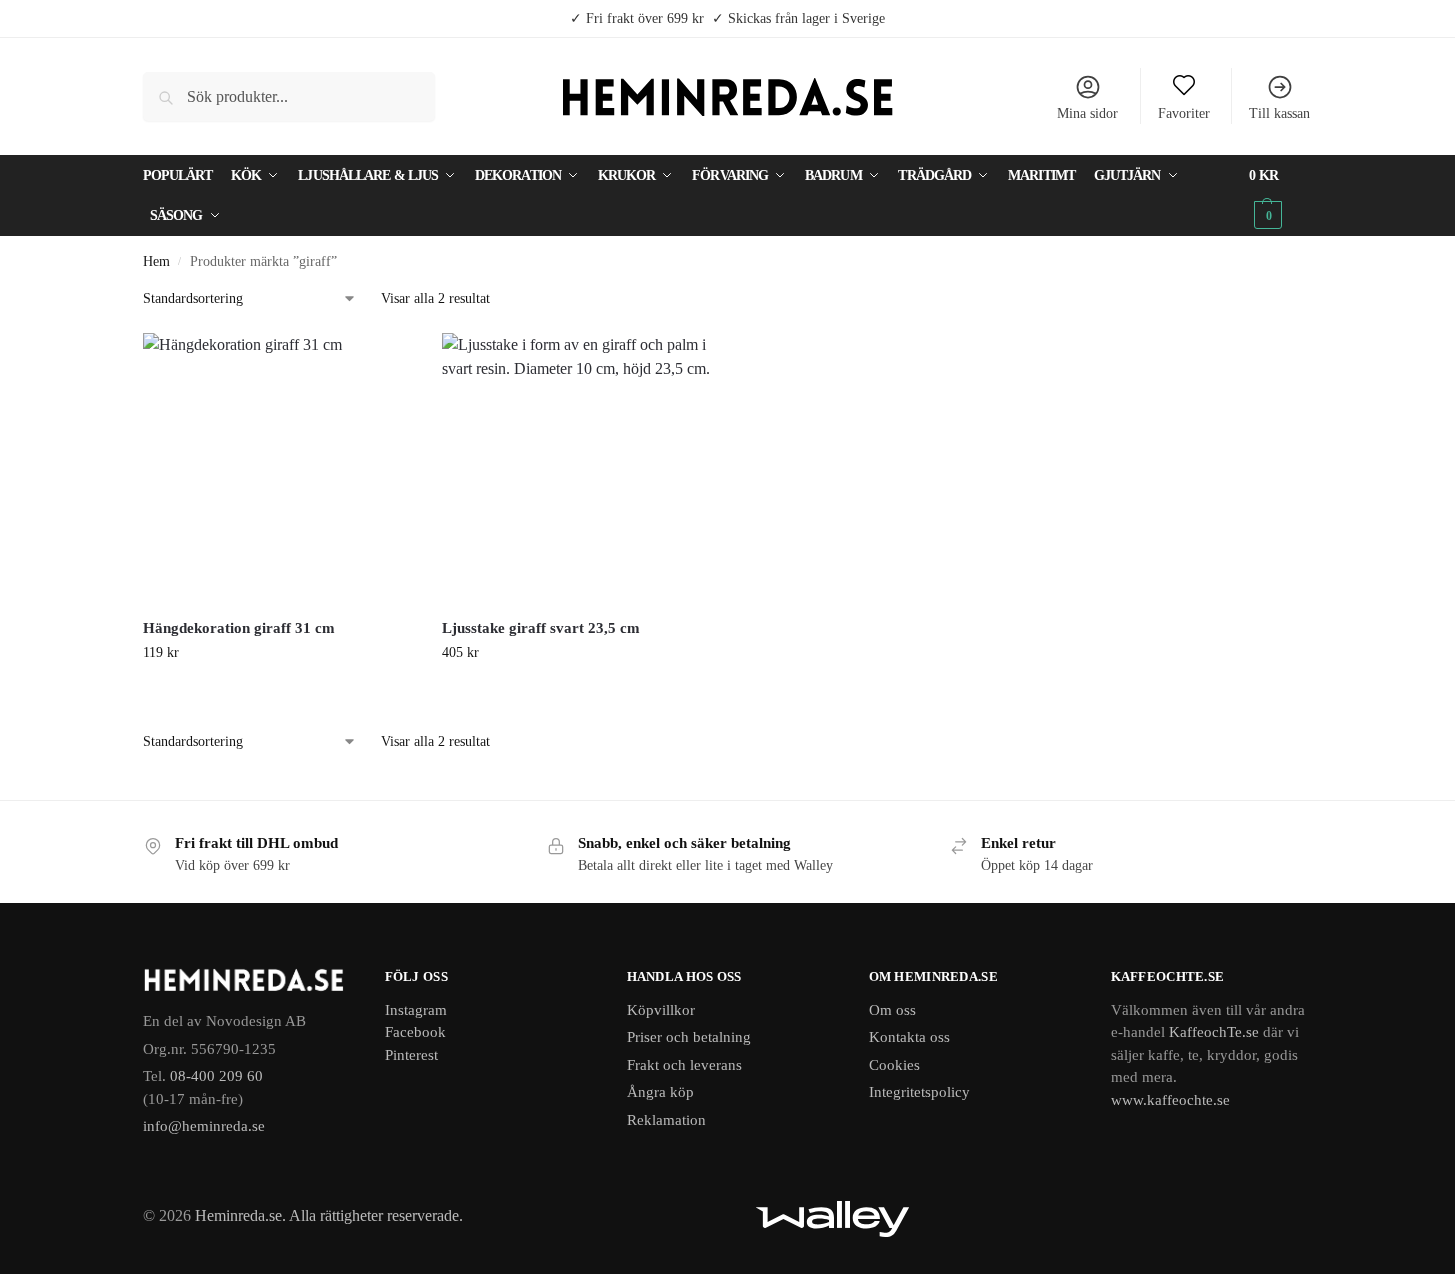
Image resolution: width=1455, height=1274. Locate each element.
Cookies (894, 1065)
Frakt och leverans (684, 1065)
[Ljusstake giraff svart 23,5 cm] (577, 468)
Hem (156, 261)
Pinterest (411, 1055)
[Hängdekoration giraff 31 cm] (278, 468)
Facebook (415, 1032)
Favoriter (1184, 113)
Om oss (892, 1010)
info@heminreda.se (204, 1126)
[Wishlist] (382, 363)
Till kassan (1279, 113)
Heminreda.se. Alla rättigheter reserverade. (329, 1215)
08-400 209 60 (216, 1076)
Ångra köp (660, 1092)
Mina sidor (1087, 113)
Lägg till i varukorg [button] (277, 694)
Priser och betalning (689, 1037)
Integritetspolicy (919, 1092)
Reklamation (666, 1120)
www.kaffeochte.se (1170, 1100)
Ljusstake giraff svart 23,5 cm (541, 628)
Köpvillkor (661, 1010)
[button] (1280, 196)
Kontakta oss (909, 1037)
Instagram (416, 1010)
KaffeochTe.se (1214, 1032)
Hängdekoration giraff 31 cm (239, 628)
